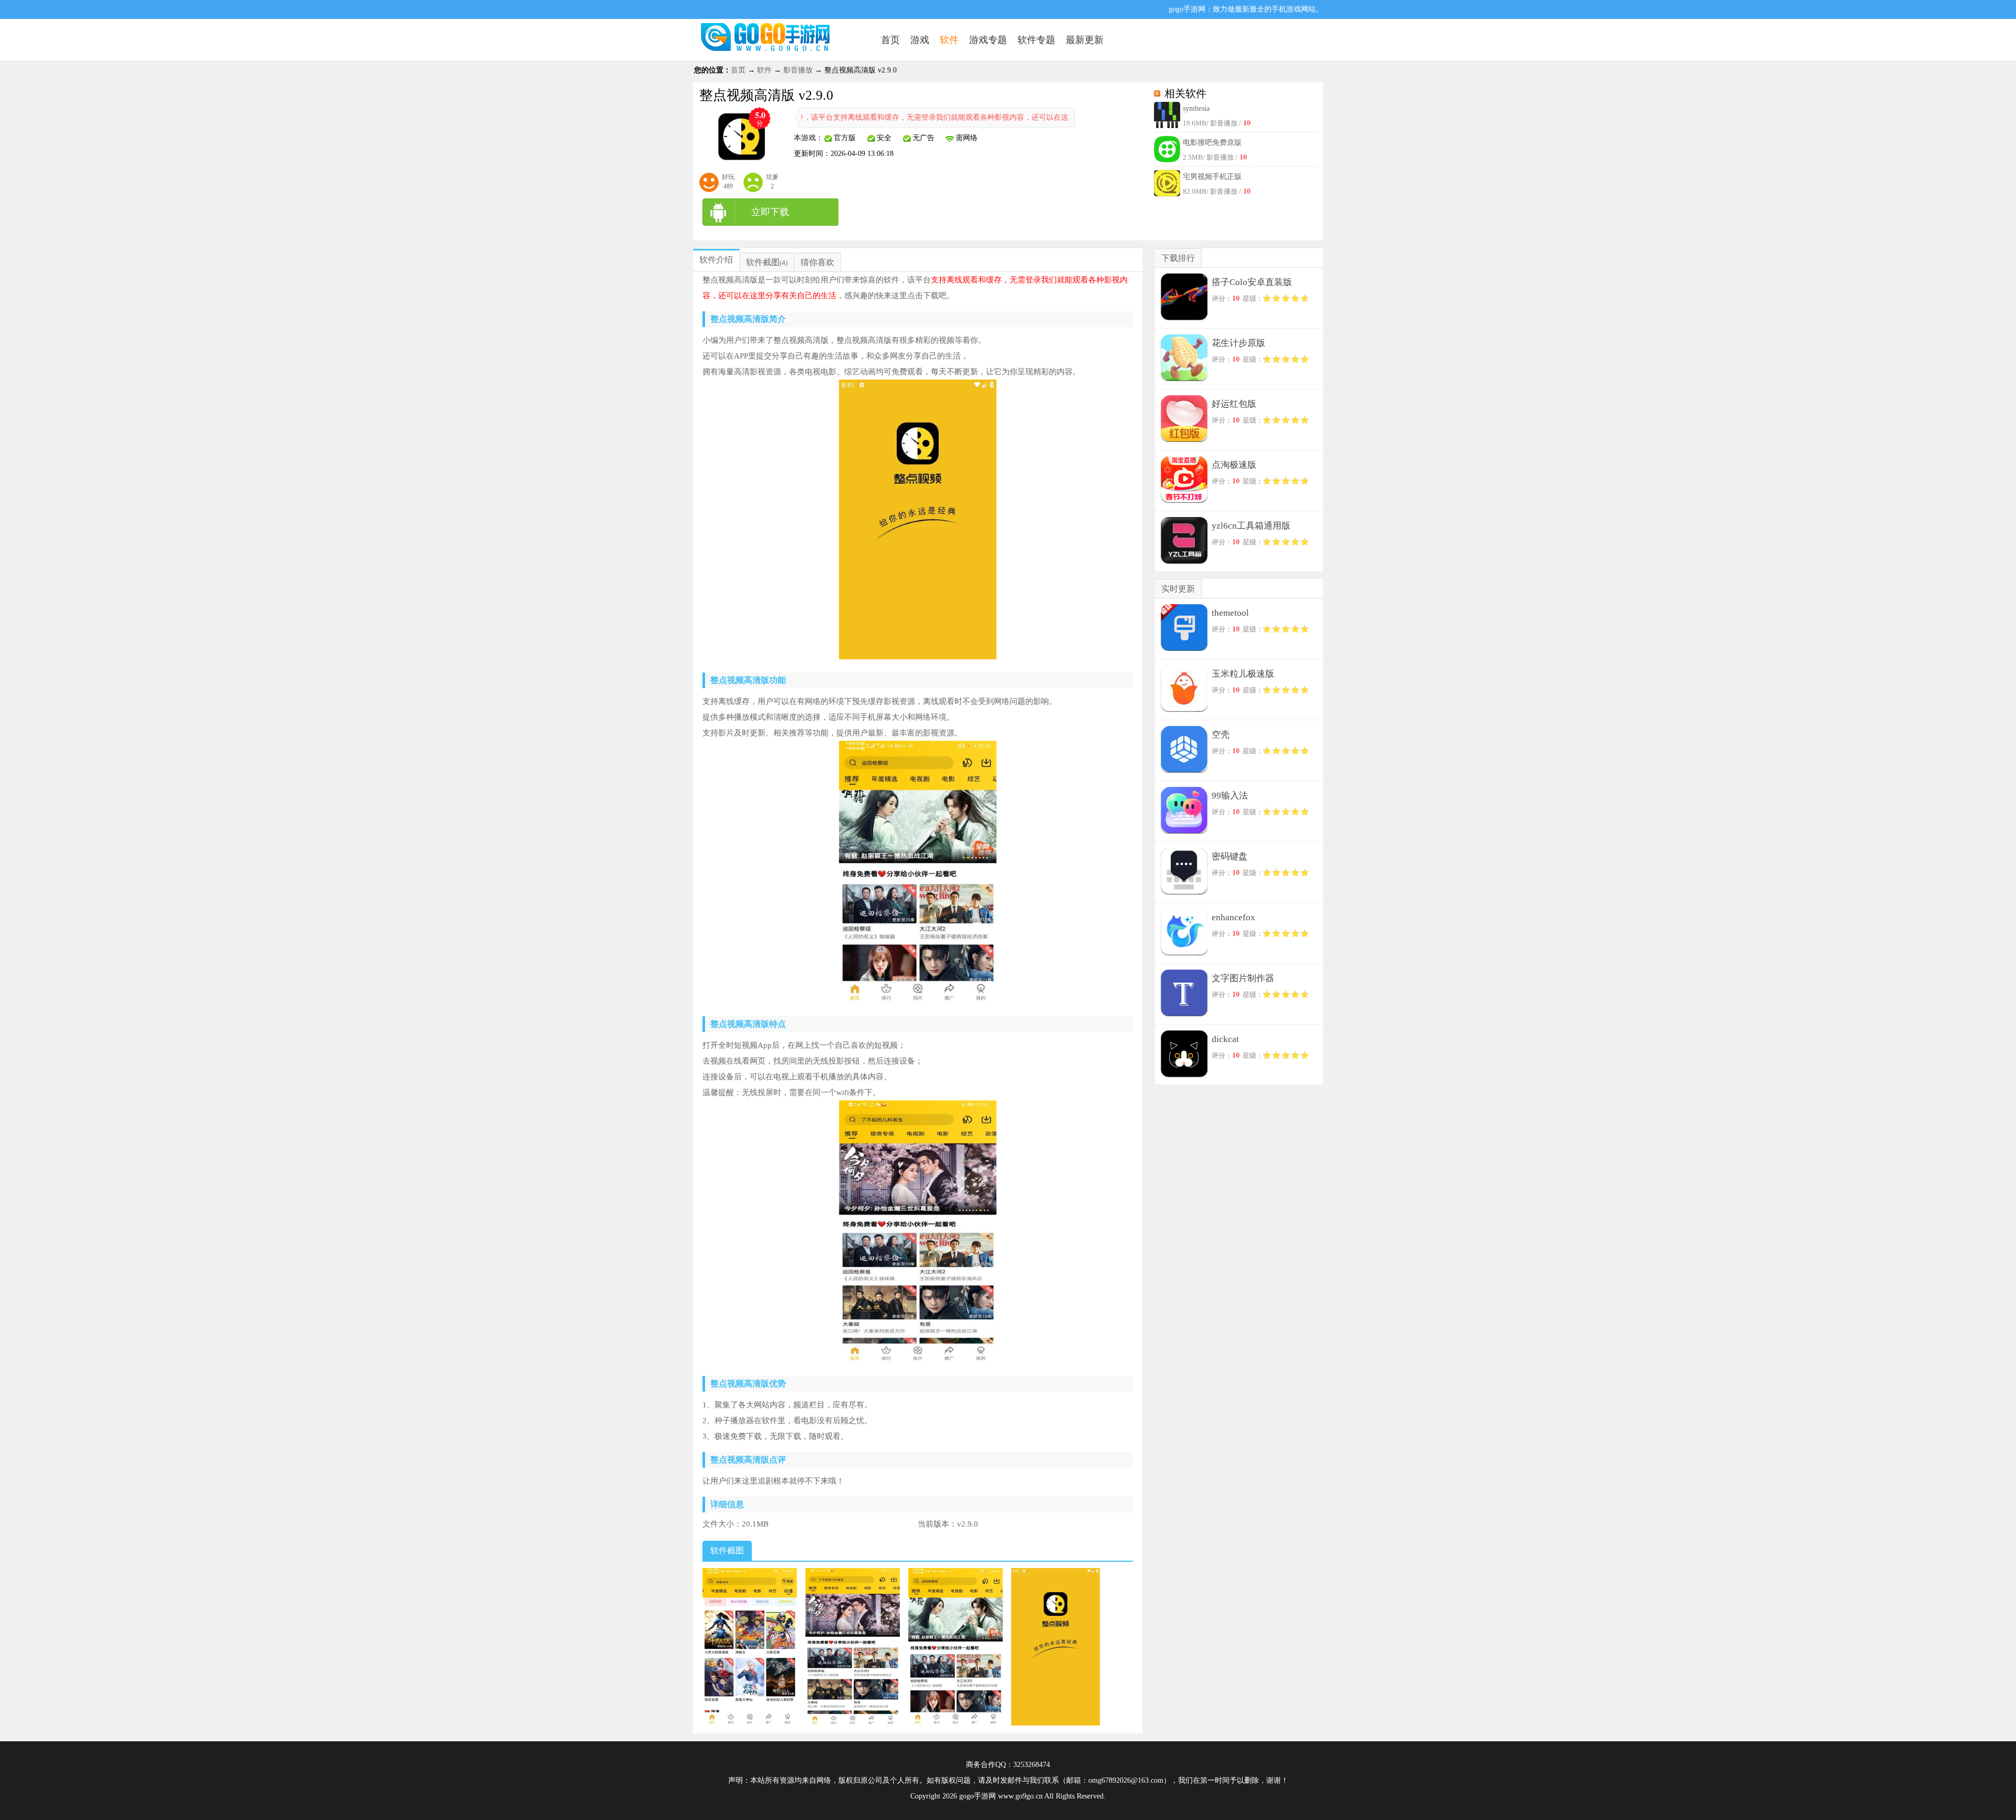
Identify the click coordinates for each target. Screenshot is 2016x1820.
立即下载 (770, 212)
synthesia (1196, 108)
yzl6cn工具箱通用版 (1251, 526)
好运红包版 (1234, 404)
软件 (764, 70)
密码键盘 (1230, 856)
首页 (738, 70)
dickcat (1225, 1039)
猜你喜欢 (817, 262)
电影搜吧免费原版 (1212, 143)
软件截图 (763, 262)
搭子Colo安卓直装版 (1252, 282)
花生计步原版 (1238, 343)
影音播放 (798, 70)
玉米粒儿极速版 (1243, 674)
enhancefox (1233, 917)
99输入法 (1230, 796)
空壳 (1221, 735)
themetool (1230, 613)
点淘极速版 (1234, 465)
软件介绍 (716, 260)
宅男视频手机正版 (1212, 177)
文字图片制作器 (1243, 978)
